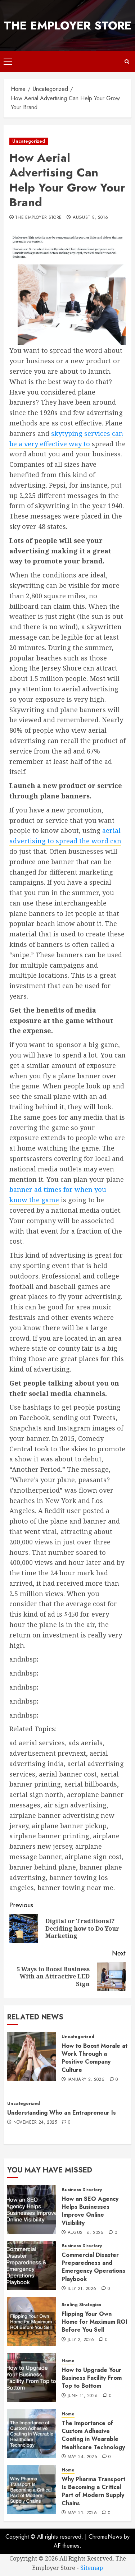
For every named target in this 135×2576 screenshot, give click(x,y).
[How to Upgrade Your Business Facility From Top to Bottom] (32, 2378)
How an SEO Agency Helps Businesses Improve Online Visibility (90, 2211)
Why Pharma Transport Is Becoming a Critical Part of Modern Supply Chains (93, 2491)
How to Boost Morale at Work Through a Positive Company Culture (94, 2058)
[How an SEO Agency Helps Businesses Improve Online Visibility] (32, 2209)
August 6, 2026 (86, 2233)
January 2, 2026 (86, 2080)
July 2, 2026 (81, 2340)
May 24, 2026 (82, 2457)
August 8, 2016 (90, 218)
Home (68, 2361)
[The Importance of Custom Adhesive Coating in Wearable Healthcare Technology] (32, 2434)
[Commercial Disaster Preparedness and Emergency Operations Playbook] (32, 2266)
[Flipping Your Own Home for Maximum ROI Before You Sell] (32, 2322)
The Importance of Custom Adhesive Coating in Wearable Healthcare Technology (93, 2435)
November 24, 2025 (35, 2123)
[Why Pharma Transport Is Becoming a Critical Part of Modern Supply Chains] (32, 2490)
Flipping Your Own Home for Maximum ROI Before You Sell (94, 2322)
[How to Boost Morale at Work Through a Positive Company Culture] (32, 2056)
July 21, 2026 (82, 2289)
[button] (8, 61)
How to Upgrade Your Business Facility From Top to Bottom (92, 2378)
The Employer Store (68, 26)
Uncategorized (29, 141)
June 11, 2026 (83, 2396)
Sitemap (92, 2568)
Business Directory (82, 2190)
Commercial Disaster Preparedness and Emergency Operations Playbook (93, 2267)
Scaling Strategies (81, 2305)
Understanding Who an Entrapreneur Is (62, 2113)
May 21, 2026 (82, 2513)
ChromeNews (105, 2537)
